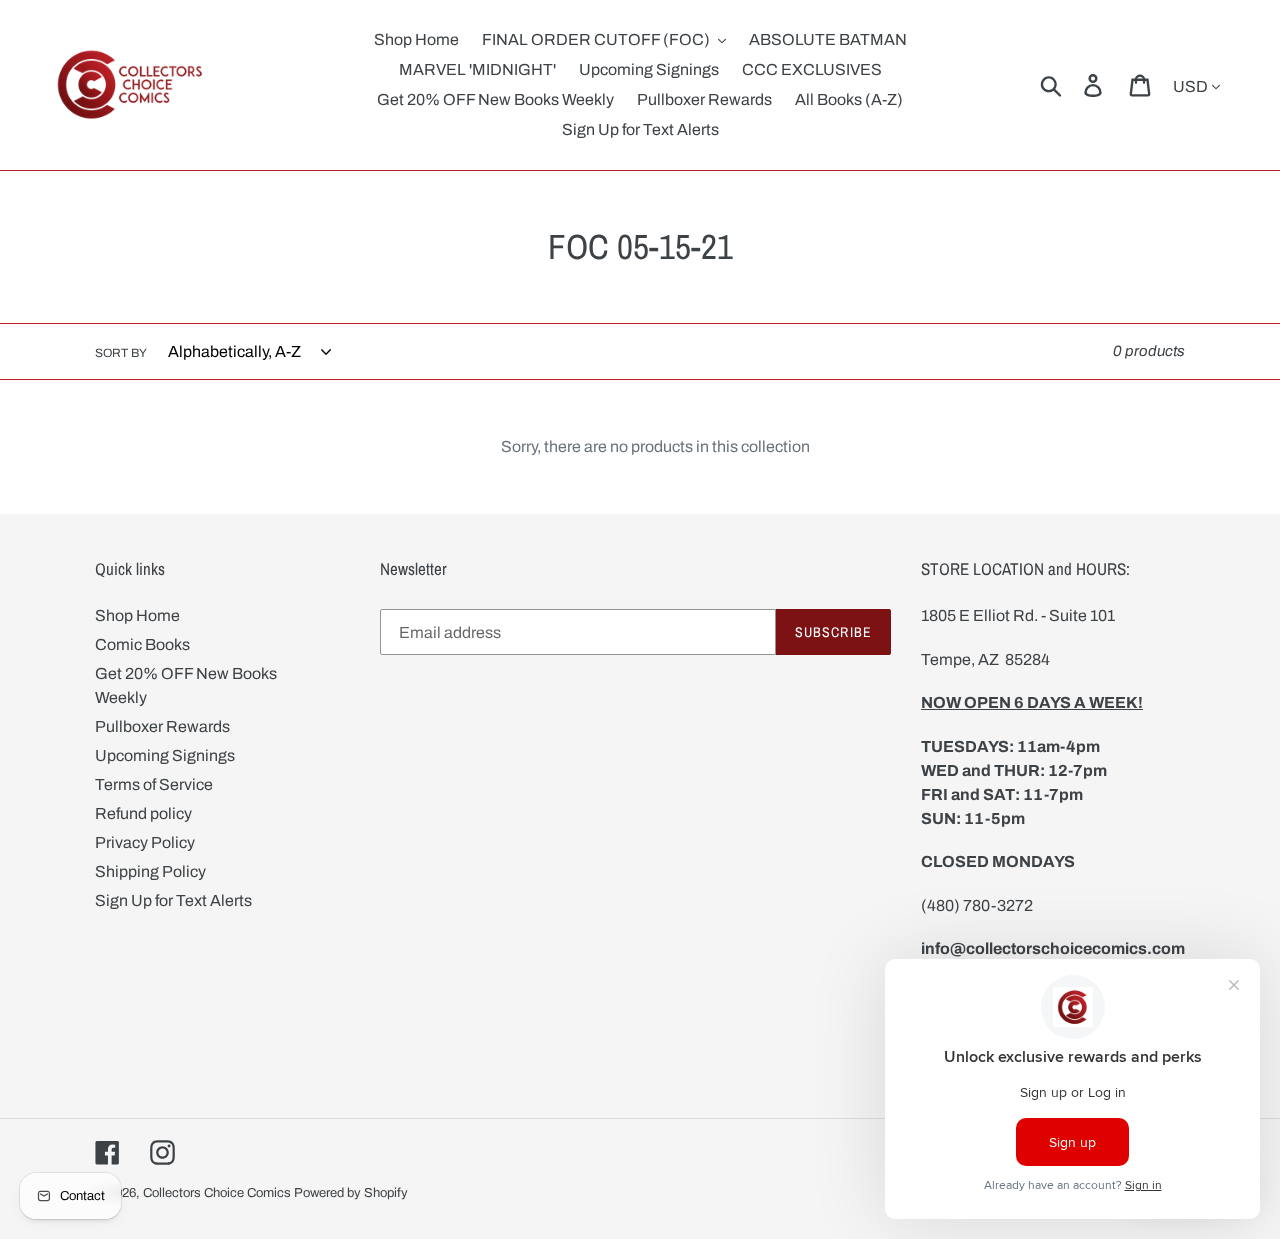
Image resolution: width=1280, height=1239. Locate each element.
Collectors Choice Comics (217, 1193)
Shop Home (137, 615)
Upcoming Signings (165, 755)
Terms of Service (154, 784)
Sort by (121, 353)
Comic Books (142, 644)
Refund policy (143, 813)
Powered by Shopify (351, 1193)
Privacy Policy (145, 842)
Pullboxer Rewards (162, 726)
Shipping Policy (150, 871)
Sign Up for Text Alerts (173, 900)
